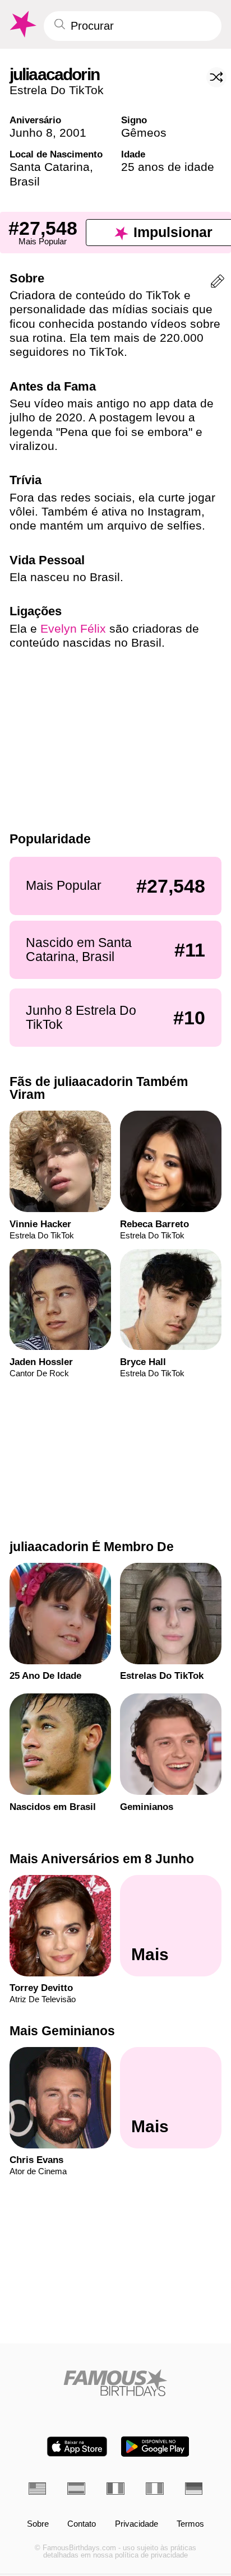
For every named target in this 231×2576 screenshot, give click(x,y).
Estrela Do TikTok (57, 90)
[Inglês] (38, 2488)
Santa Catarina (50, 167)
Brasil (25, 181)
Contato (82, 2524)
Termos (190, 2524)
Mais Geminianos (62, 2031)
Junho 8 (31, 133)
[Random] (216, 77)
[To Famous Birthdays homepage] (22, 24)
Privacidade (137, 2524)
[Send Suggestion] (218, 283)
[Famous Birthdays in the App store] (77, 2447)
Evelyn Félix (73, 628)
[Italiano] (155, 2488)
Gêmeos (144, 133)
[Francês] (115, 2488)
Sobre (38, 2524)
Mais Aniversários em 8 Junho (102, 1859)
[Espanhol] (76, 2488)
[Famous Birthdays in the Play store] (155, 2447)
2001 (73, 133)
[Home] (116, 2383)
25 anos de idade (168, 167)
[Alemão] (194, 2488)
